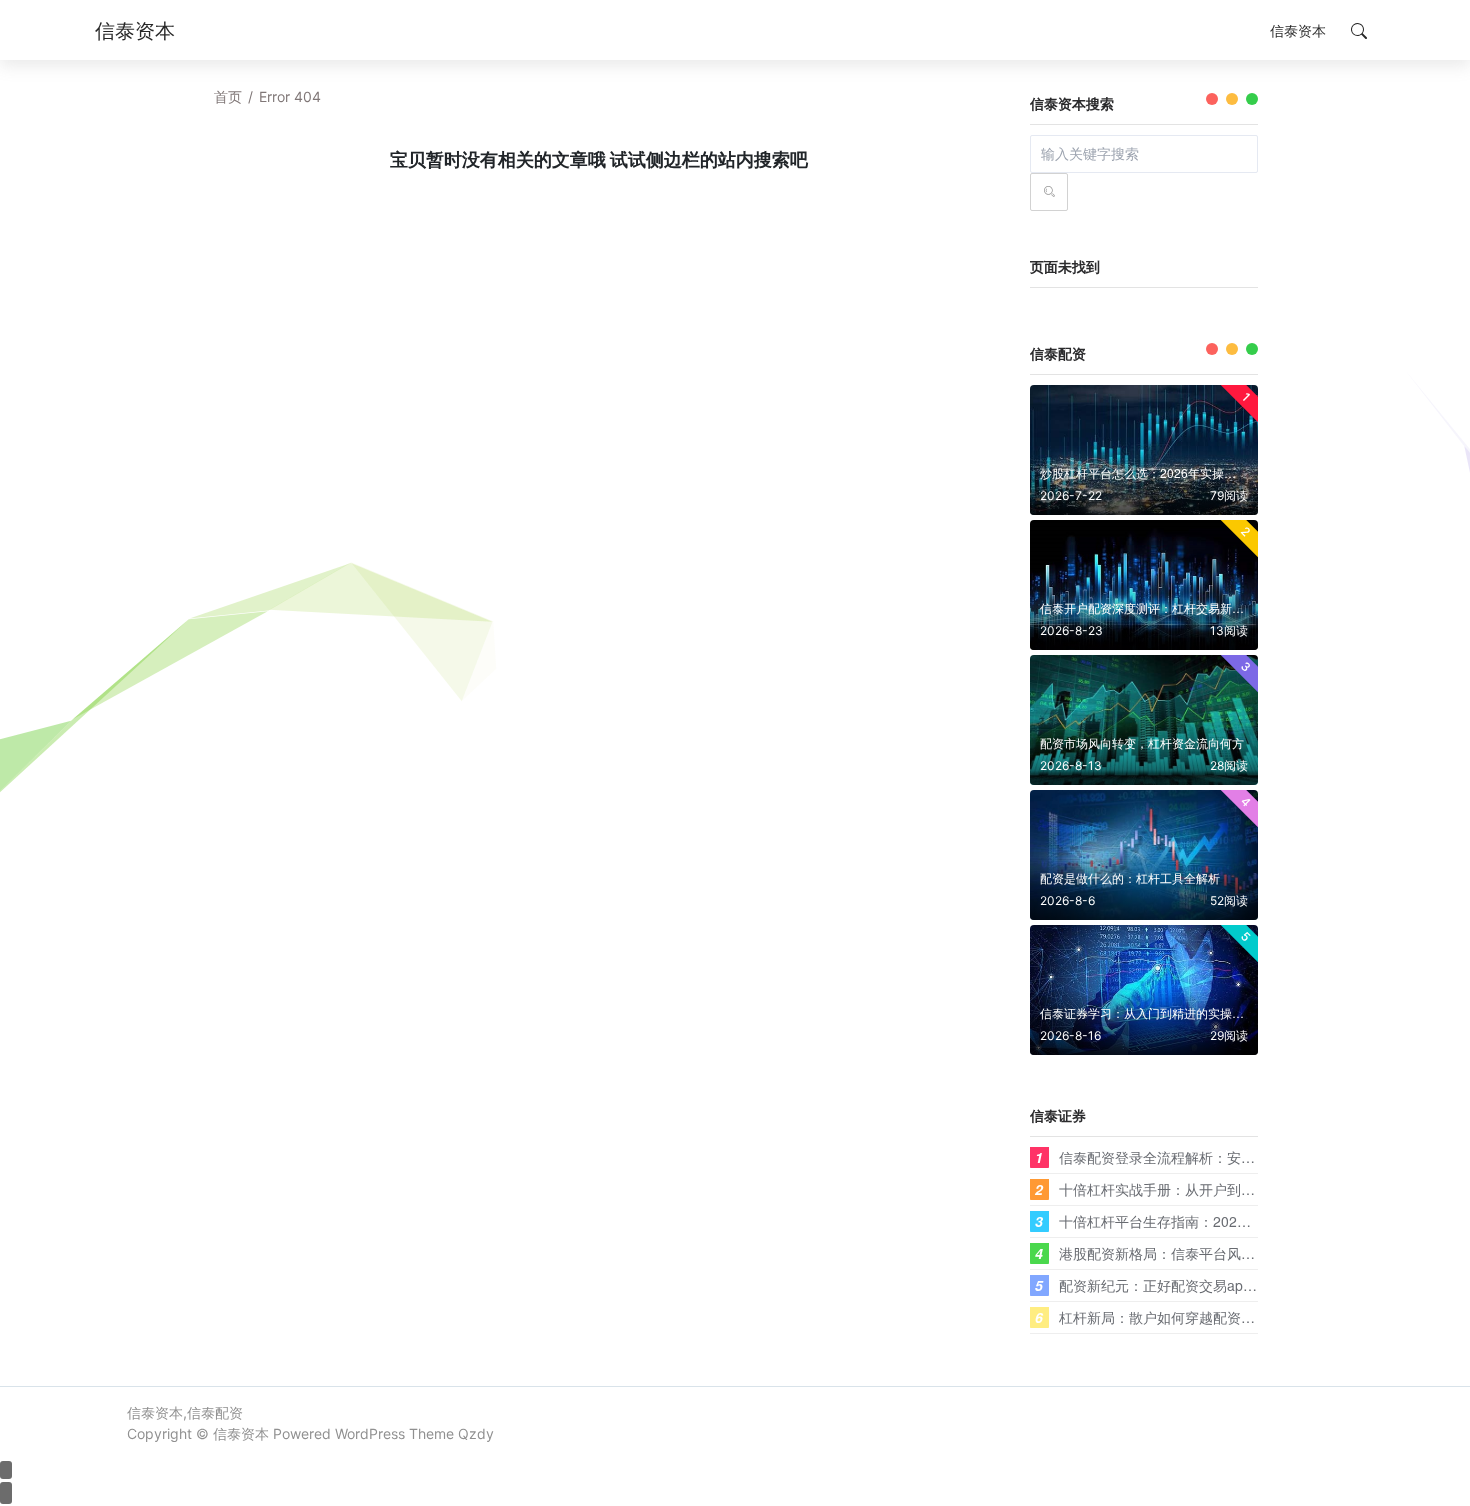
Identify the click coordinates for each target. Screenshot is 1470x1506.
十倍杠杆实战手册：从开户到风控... (1170, 1189)
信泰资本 (241, 1433)
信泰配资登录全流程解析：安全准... (1170, 1157)
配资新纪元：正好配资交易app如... (1168, 1285)
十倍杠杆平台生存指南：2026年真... (1172, 1221)
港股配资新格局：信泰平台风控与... (1170, 1253)
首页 (228, 96)
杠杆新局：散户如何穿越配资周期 (1164, 1317)
